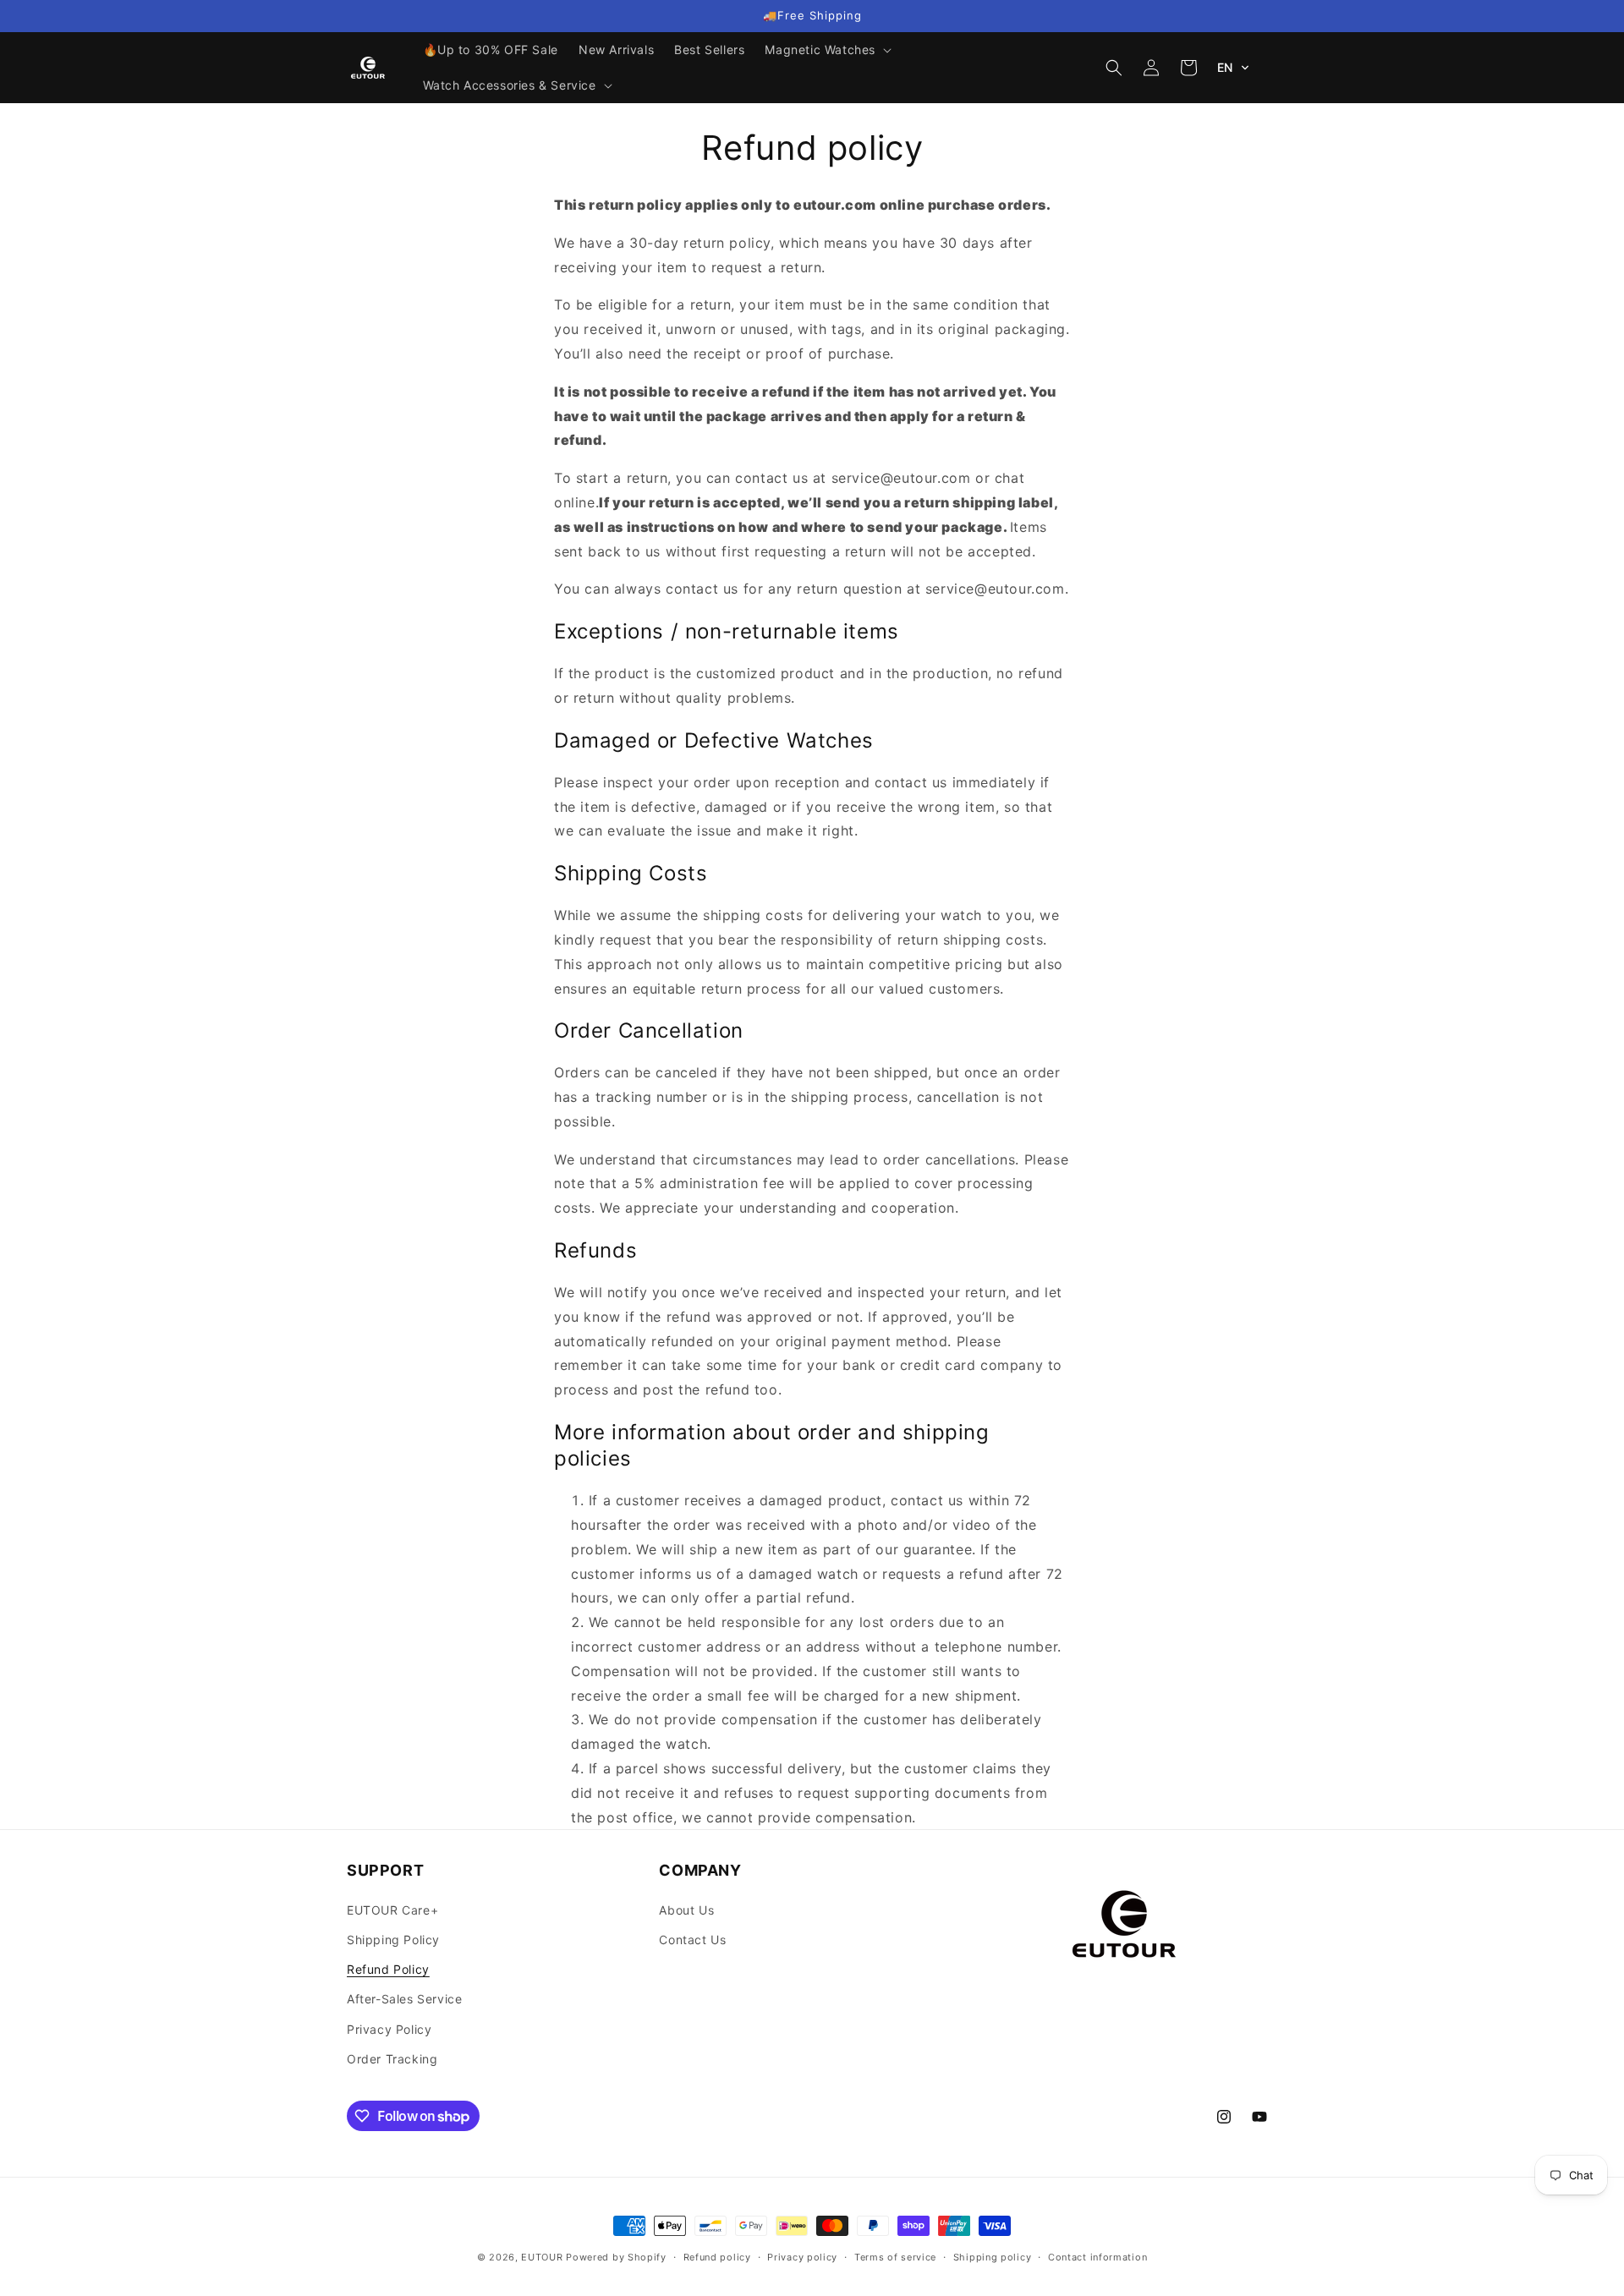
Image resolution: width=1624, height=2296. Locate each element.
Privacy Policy (389, 2029)
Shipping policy (993, 2257)
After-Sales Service (404, 1999)
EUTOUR (542, 2257)
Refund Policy (388, 1969)
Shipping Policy (393, 1940)
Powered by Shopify (616, 2257)
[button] (826, 50)
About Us (686, 1910)
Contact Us (692, 1940)
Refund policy (717, 2257)
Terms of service (895, 2257)
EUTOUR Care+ (392, 1910)
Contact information (1097, 2257)
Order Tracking (392, 2059)
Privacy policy (802, 2257)
